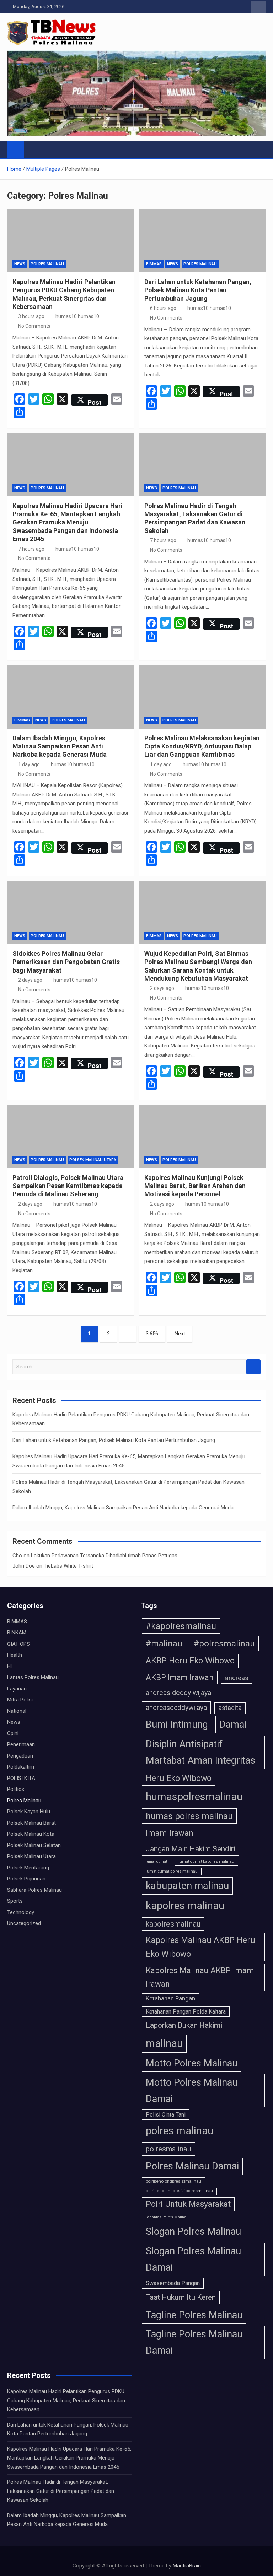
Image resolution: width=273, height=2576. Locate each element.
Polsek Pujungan (26, 1879)
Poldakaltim (21, 1767)
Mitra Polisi (20, 1700)
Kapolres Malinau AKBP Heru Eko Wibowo (200, 1947)
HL (10, 1666)
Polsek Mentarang (28, 1868)
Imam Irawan (170, 1833)
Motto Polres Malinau (192, 2063)
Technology (21, 1912)
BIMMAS (154, 264)
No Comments (34, 326)
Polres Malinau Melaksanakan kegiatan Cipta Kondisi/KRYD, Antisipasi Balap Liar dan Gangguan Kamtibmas (202, 746)
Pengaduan (20, 1756)
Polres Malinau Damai (192, 2166)
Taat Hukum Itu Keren (181, 2297)
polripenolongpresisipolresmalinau (179, 2191)
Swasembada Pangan (173, 2283)
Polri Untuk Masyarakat (188, 2204)
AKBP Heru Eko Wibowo (190, 1661)
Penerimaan (21, 1744)
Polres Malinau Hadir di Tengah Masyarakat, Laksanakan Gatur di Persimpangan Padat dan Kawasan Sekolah (61, 2491)
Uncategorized (24, 1923)
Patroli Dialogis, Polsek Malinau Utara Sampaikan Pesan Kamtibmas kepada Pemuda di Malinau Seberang (68, 1186)
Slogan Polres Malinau (193, 2232)
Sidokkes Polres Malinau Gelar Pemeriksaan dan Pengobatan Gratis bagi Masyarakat (66, 962)
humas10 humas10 (77, 316)
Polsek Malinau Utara (93, 1160)
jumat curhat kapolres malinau (206, 1861)
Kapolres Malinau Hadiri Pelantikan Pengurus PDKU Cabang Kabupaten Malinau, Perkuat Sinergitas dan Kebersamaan (66, 2400)
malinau (164, 2043)
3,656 (152, 1334)
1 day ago (29, 764)
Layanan (17, 1689)
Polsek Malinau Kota (31, 1834)
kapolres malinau (185, 1906)
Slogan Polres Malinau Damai (193, 2259)
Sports (15, 1901)
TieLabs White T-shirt (68, 1566)
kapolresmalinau (173, 1924)
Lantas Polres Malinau (33, 1677)
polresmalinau (168, 2149)
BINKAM (17, 1633)
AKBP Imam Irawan (180, 1678)
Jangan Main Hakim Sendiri (191, 1849)
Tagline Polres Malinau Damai (194, 2342)
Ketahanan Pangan (170, 1998)
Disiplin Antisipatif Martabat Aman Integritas (200, 1752)
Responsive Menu (258, 7)
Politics (16, 1789)
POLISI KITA (21, 1778)
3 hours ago (31, 316)
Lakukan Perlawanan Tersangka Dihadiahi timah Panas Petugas (104, 1556)
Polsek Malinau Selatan (34, 1845)
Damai (233, 1725)
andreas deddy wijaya (178, 1693)
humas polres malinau (189, 1816)
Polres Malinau (47, 264)
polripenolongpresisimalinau (173, 2181)
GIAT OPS (18, 1644)
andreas (237, 1678)
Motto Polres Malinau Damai (192, 2091)
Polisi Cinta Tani (166, 2115)
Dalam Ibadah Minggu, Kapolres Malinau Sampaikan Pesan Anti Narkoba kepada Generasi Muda (60, 746)
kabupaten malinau (187, 1886)
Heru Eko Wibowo (179, 1778)
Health (15, 1655)
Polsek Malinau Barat (31, 1823)
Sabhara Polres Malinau (34, 1890)
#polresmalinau (224, 1644)
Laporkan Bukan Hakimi (184, 2025)
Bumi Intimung (177, 1725)
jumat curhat (156, 1861)
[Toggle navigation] (33, 149)
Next (180, 1334)
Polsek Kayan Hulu (29, 1812)
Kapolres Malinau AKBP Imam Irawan (200, 1977)
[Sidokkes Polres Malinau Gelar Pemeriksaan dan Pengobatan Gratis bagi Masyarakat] (71, 912)
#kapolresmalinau (181, 1626)
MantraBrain (187, 2566)
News (20, 264)
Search (253, 1367)
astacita (230, 1708)
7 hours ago (31, 549)
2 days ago (30, 980)
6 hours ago (163, 308)
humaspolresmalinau (194, 1797)
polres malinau (180, 2131)
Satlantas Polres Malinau (167, 2217)
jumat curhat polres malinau (172, 1871)
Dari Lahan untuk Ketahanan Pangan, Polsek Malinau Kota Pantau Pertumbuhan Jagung (198, 290)
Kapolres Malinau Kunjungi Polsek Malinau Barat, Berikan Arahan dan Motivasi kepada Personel (195, 1186)
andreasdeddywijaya (176, 1708)
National (17, 1711)
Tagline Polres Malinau (194, 2315)
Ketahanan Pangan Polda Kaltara (186, 2012)
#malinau (164, 1643)
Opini (13, 1733)
